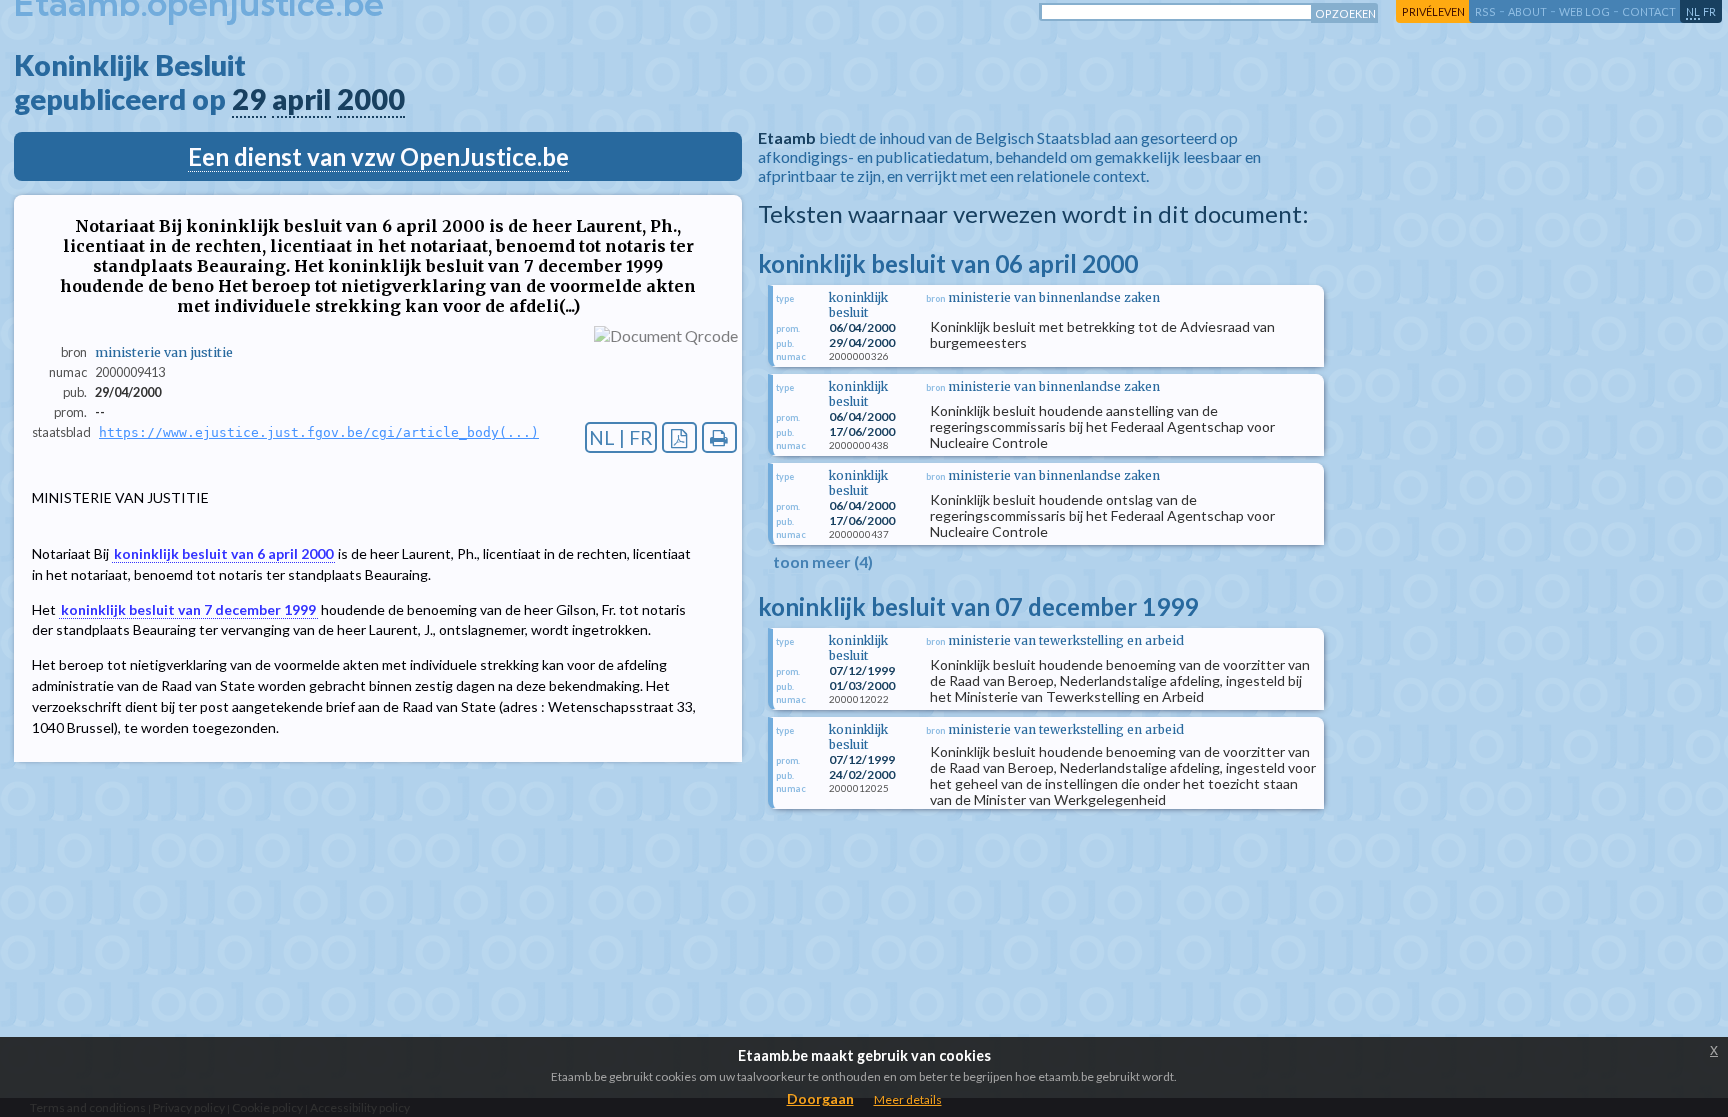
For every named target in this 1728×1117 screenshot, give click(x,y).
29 (249, 99)
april (301, 99)
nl (1693, 11)
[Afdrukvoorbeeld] (719, 437)
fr (1709, 11)
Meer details (908, 1099)
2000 (371, 99)
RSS (1485, 11)
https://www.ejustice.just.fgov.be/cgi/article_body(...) (319, 432)
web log (1584, 11)
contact (1649, 11)
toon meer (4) (823, 561)
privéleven (1433, 11)
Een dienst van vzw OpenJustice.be (378, 156)
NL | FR (621, 437)
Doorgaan (820, 1098)
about (1527, 11)
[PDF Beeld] (679, 437)
